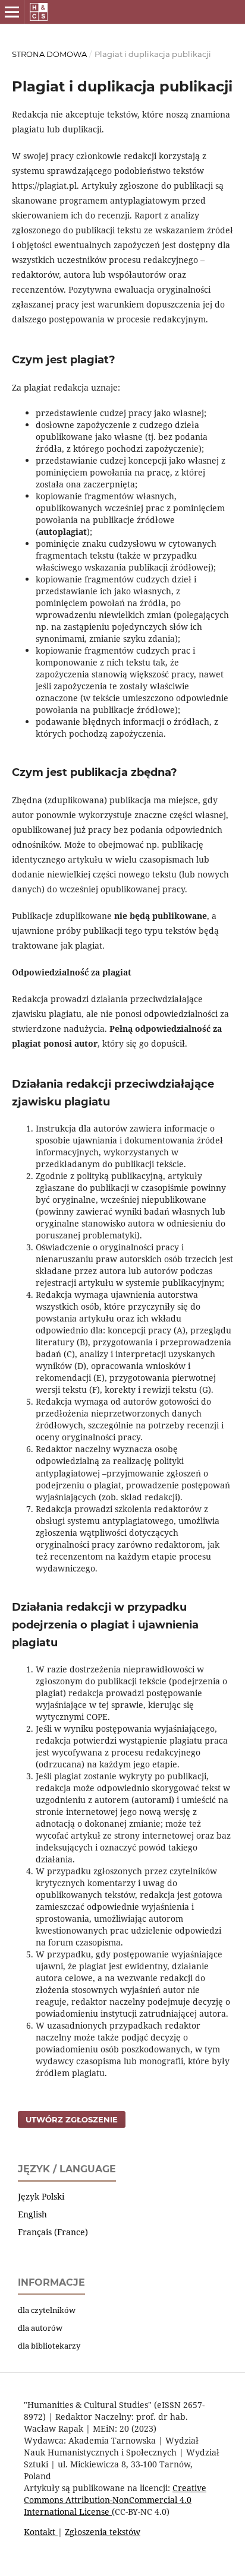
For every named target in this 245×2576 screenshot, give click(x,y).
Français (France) (53, 2232)
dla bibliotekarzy (49, 2346)
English (32, 2214)
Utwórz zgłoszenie (72, 2119)
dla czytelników (47, 2310)
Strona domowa (49, 54)
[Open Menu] (12, 12)
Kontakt (41, 2532)
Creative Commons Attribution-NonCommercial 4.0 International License (115, 2500)
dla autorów (40, 2328)
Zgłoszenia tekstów (103, 2532)
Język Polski (41, 2196)
